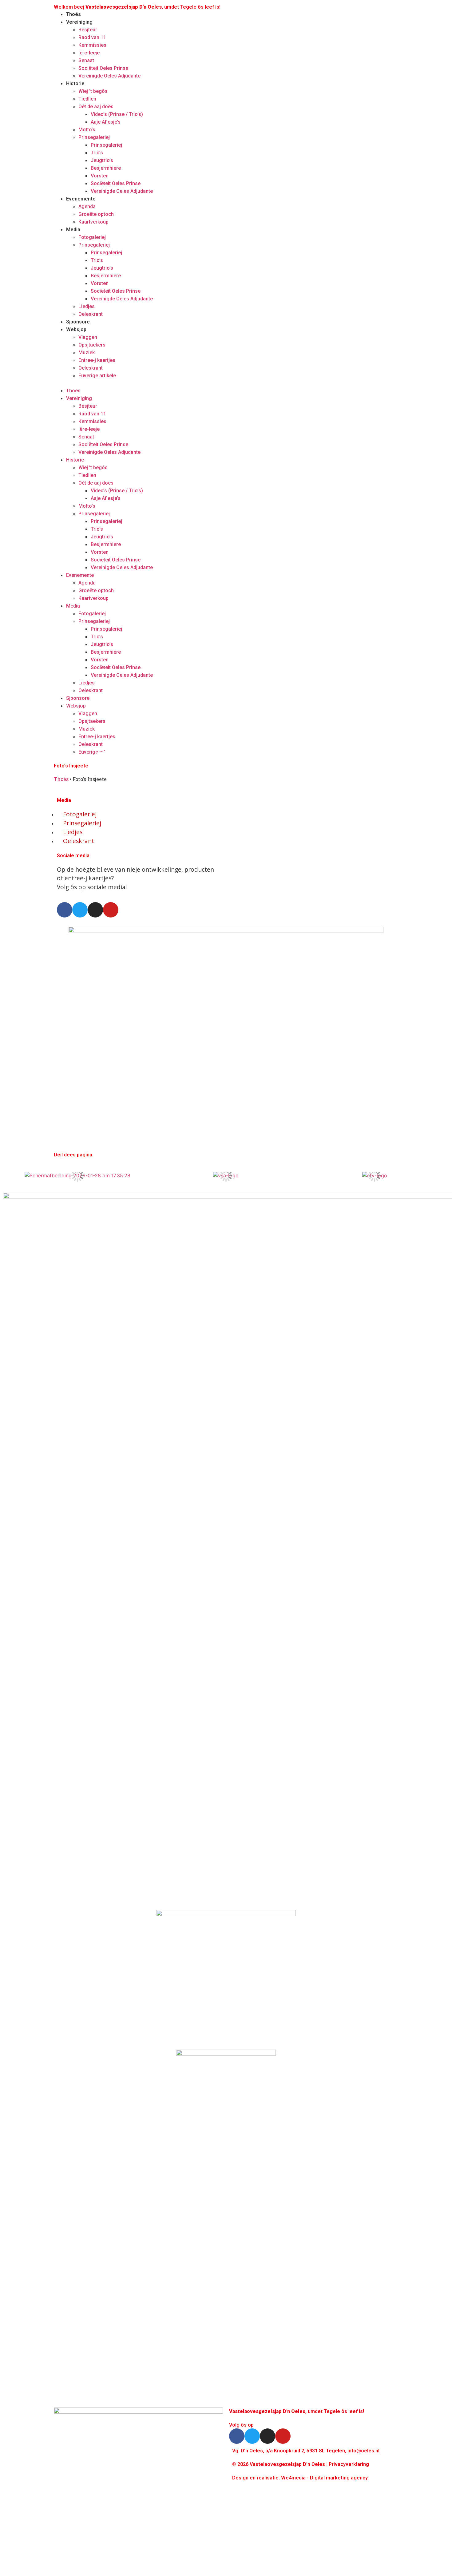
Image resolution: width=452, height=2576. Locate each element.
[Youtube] (111, 910)
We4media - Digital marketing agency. (325, 2478)
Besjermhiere (106, 168)
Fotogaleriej (92, 237)
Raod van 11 (92, 37)
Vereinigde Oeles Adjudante (109, 76)
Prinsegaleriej (94, 137)
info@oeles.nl (363, 2451)
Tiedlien (87, 99)
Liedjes (87, 306)
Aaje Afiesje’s (106, 122)
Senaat (86, 60)
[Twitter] (80, 910)
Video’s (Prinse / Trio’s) (117, 114)
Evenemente (81, 199)
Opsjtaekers (92, 345)
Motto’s (87, 130)
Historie (75, 83)
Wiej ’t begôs (93, 91)
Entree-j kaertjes (97, 360)
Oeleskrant (91, 314)
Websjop (76, 329)
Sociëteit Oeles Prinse (103, 68)
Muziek (87, 353)
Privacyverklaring (349, 2464)
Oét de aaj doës (96, 107)
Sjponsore (78, 322)
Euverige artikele (97, 376)
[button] (138, 383)
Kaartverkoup (93, 222)
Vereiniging (79, 22)
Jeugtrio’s (102, 160)
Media (73, 230)
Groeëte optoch (96, 214)
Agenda (87, 206)
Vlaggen (88, 337)
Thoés (73, 14)
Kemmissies (92, 45)
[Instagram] (95, 910)
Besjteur (88, 30)
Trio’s (97, 153)
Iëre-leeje (89, 53)
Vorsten (100, 176)
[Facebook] (65, 910)
